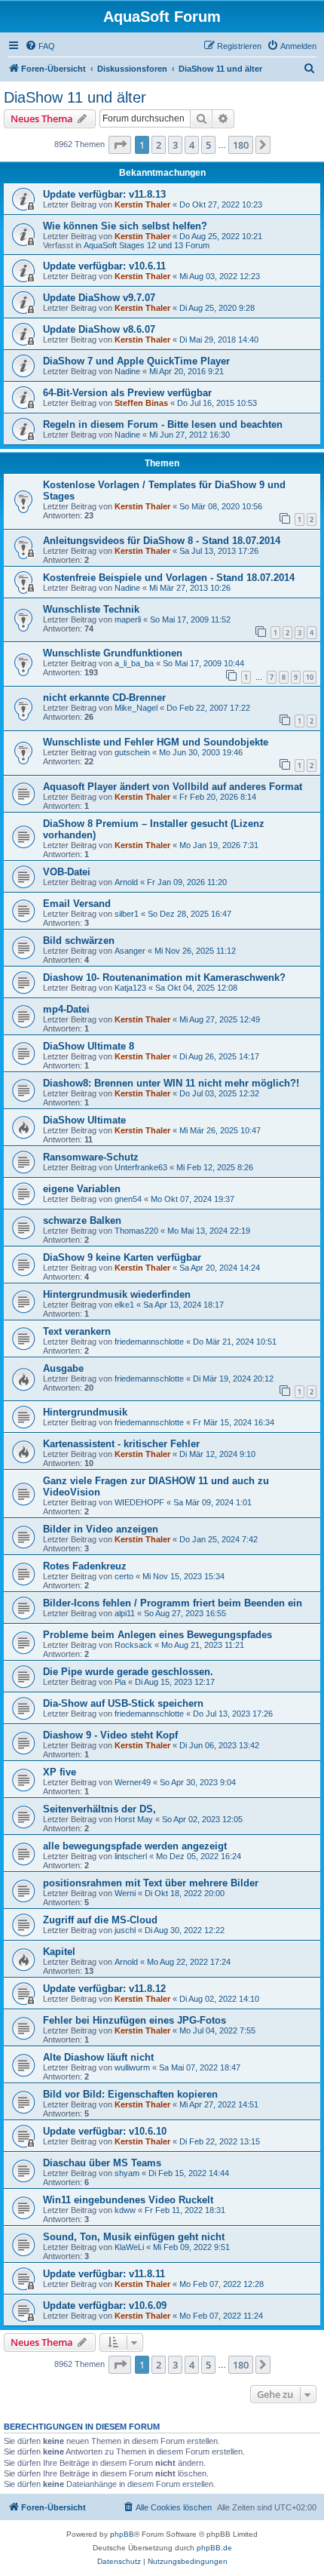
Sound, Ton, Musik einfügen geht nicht (134, 2237)
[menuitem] (40, 46)
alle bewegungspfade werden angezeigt (135, 1846)
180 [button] (241, 145)
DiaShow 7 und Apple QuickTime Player (136, 361)
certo (124, 1576)
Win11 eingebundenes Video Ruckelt (128, 2200)
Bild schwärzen (79, 941)
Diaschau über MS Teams (102, 2163)
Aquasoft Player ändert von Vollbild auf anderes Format (173, 787)
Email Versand (77, 904)
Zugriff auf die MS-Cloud (100, 1920)
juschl (125, 1930)
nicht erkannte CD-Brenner (104, 698)
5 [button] (208, 145)
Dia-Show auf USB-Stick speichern (123, 1703)
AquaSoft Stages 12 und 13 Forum (147, 245)
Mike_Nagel (136, 708)
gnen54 (128, 1199)
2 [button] (159, 145)
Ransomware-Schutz (91, 1157)
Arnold (126, 882)
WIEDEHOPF (139, 1502)
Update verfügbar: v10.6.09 (105, 2305)
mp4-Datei (66, 1009)
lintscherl (131, 1856)
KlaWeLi (129, 2247)
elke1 (124, 1305)
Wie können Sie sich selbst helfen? (125, 226)
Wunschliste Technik (91, 609)
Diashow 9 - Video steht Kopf (110, 1735)
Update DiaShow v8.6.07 (99, 329)
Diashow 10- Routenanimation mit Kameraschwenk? (164, 978)
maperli (128, 619)
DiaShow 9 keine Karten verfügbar (122, 1257)
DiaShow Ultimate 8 (89, 1046)
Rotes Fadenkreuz (85, 1566)
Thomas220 (136, 1231)
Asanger (130, 951)
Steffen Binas (141, 403)
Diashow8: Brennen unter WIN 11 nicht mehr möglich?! (171, 1083)
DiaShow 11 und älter (75, 97)
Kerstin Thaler (142, 204)
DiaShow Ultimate (84, 1120)
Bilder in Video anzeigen (101, 1529)
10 (310, 677)
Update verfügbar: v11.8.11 (104, 2274)
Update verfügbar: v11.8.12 (104, 1989)
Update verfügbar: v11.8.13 (104, 194)
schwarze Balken (82, 1220)
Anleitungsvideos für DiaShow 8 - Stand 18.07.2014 (162, 541)
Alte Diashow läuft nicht (98, 2057)
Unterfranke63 (141, 1167)
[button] (120, 145)
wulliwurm (132, 2067)
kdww (125, 2210)
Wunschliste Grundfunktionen (113, 653)
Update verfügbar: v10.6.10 (105, 2131)
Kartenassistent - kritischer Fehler (121, 1444)
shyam (127, 2173)
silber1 (127, 914)
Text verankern (77, 1331)
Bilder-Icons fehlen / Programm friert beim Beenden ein (173, 1603)
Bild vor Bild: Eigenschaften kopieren (130, 2094)
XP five (60, 1772)
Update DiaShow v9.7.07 (99, 298)
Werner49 (133, 1782)
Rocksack (133, 1645)
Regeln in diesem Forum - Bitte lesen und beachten (163, 424)
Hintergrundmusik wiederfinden (117, 1294)
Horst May (134, 1819)
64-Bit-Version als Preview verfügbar (127, 393)
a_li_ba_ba (134, 663)
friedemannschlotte (149, 1342)
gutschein (132, 752)
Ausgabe (63, 1368)
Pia (120, 1682)
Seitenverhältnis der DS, (99, 1809)
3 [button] (175, 145)
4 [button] (192, 145)
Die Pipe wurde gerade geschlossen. (128, 1672)
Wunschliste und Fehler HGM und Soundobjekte (156, 742)
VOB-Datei (67, 872)
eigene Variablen (82, 1189)
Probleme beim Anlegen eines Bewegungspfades (157, 1635)
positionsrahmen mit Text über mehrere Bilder (151, 1883)
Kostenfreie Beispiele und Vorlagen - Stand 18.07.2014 (169, 578)
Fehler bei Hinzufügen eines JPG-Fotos (134, 2020)
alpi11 (125, 1613)
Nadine (127, 371)
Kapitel (59, 1952)
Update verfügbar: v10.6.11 (104, 266)
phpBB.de (214, 2548)
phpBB (122, 2534)
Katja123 (130, 988)
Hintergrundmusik (85, 1412)
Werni (125, 1893)
